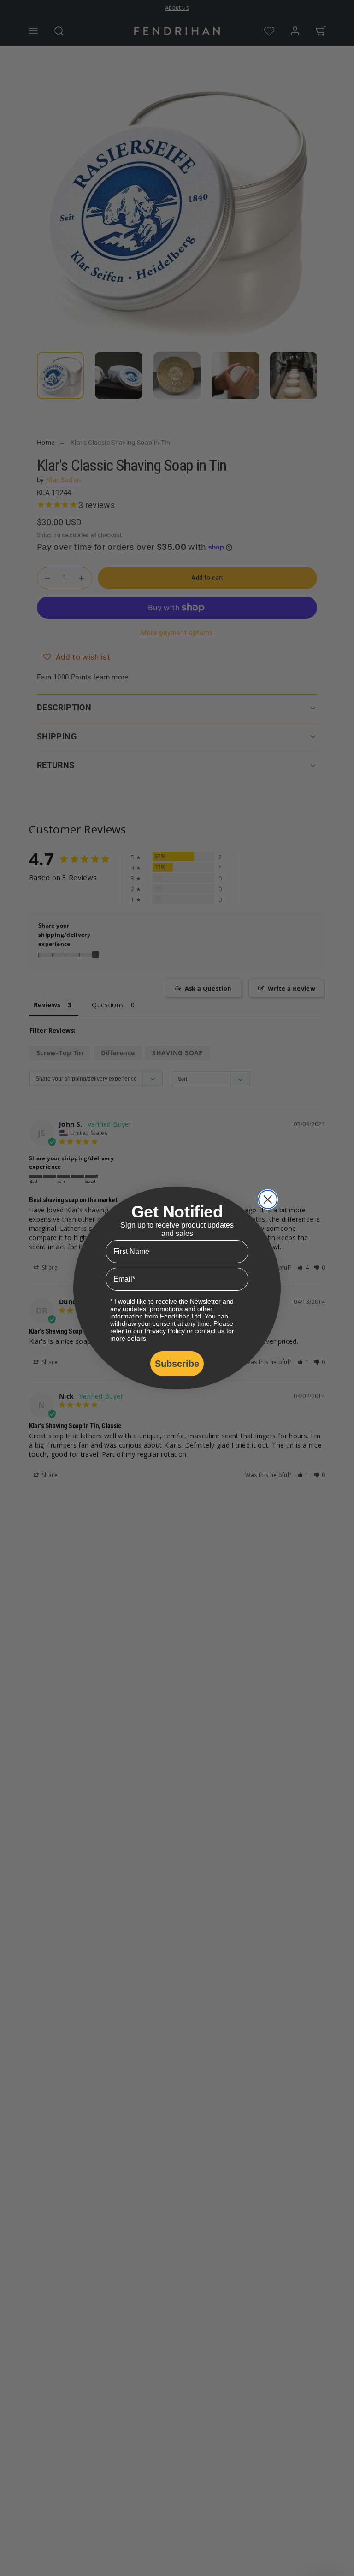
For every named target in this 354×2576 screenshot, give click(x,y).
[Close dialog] (268, 1199)
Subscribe (177, 1364)
